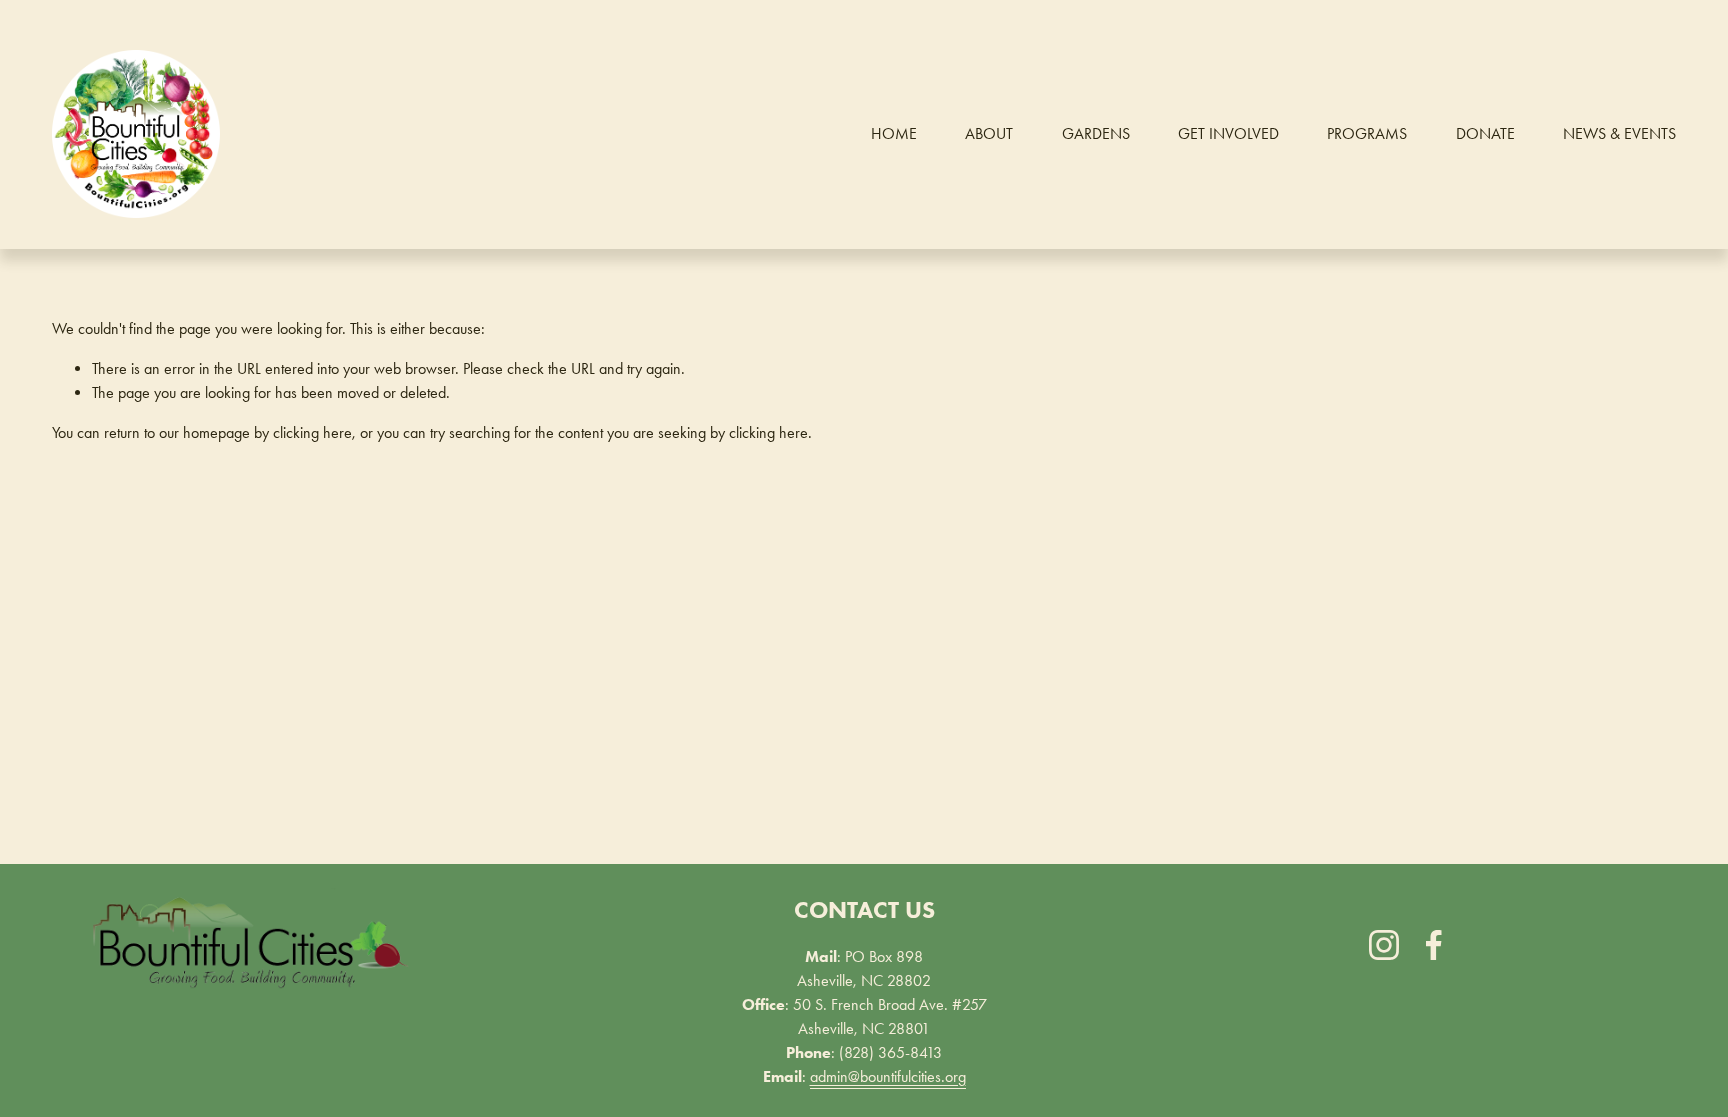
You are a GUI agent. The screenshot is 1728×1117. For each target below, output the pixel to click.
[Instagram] (1384, 945)
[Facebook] (1434, 945)
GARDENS (1096, 133)
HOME (894, 133)
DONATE (1485, 133)
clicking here (312, 432)
